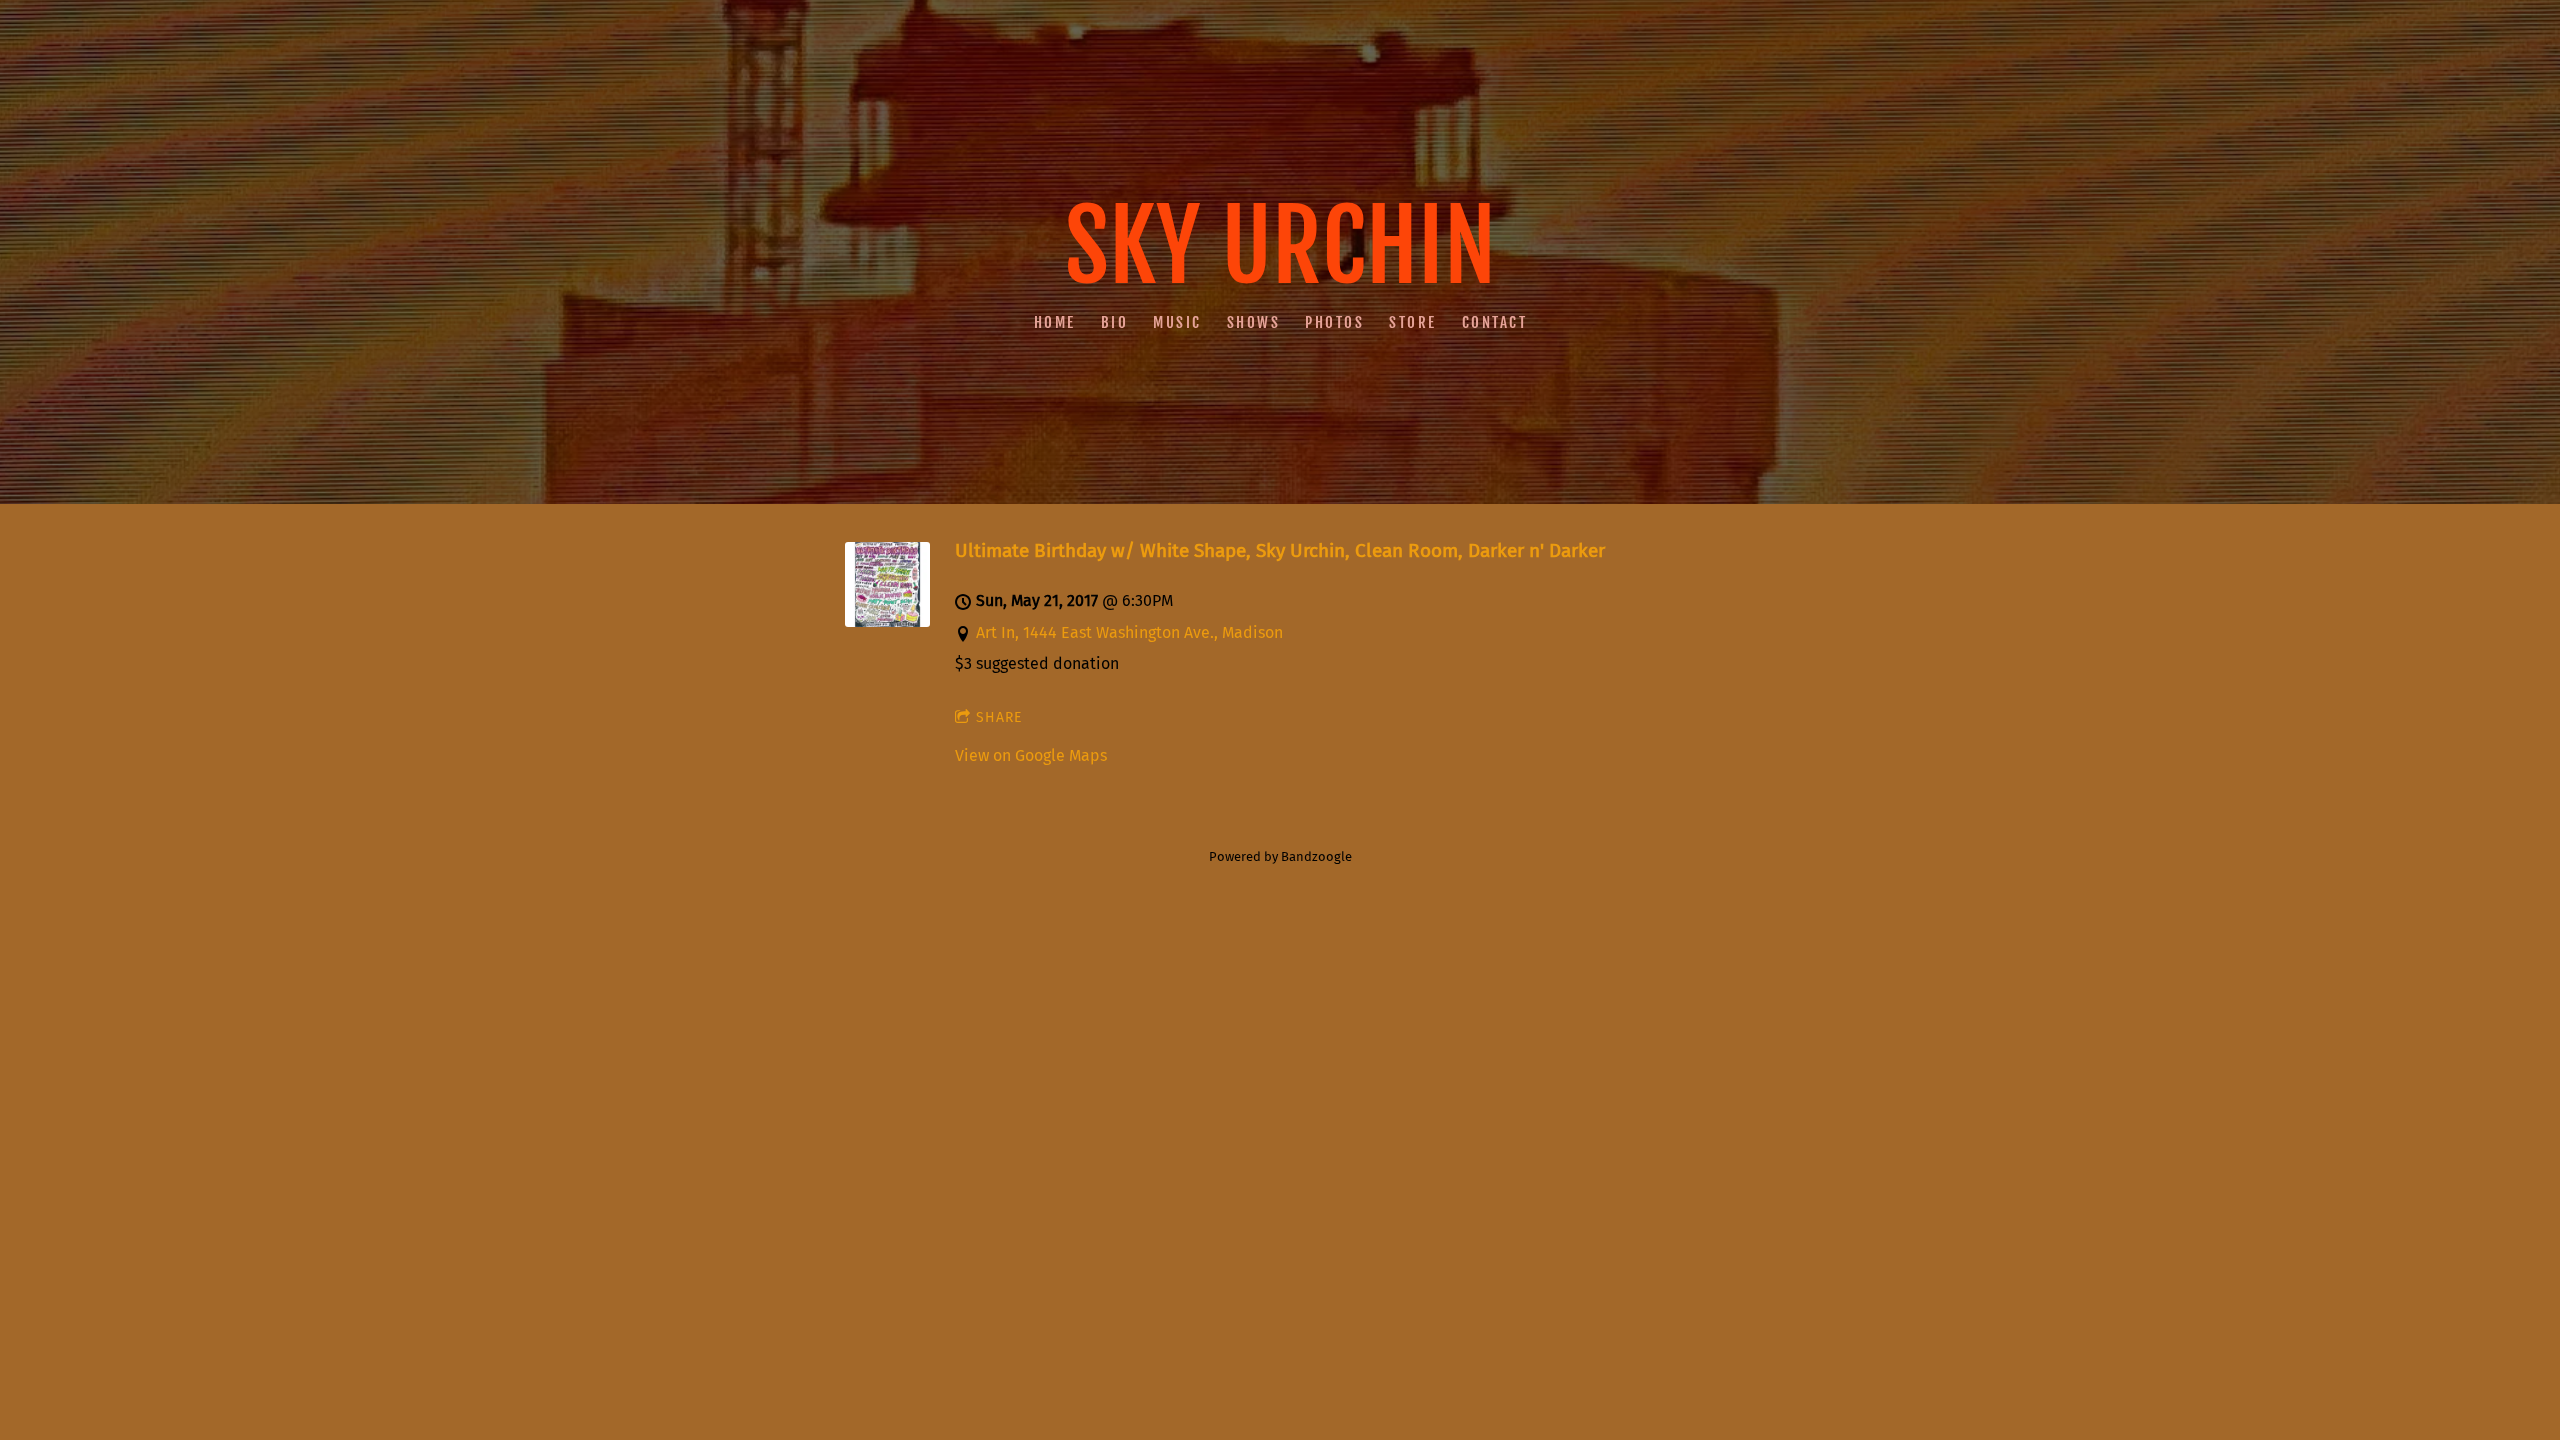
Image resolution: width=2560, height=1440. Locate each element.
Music (1177, 321)
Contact (1494, 321)
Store (1413, 321)
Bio (1114, 321)
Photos (1334, 321)
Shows (1253, 321)
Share (999, 717)
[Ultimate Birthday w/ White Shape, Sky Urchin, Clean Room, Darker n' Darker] (887, 621)
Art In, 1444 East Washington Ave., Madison (1129, 632)
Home (1054, 321)
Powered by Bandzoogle (1280, 857)
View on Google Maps (1031, 755)
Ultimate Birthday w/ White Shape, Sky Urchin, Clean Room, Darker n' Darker (1280, 550)
